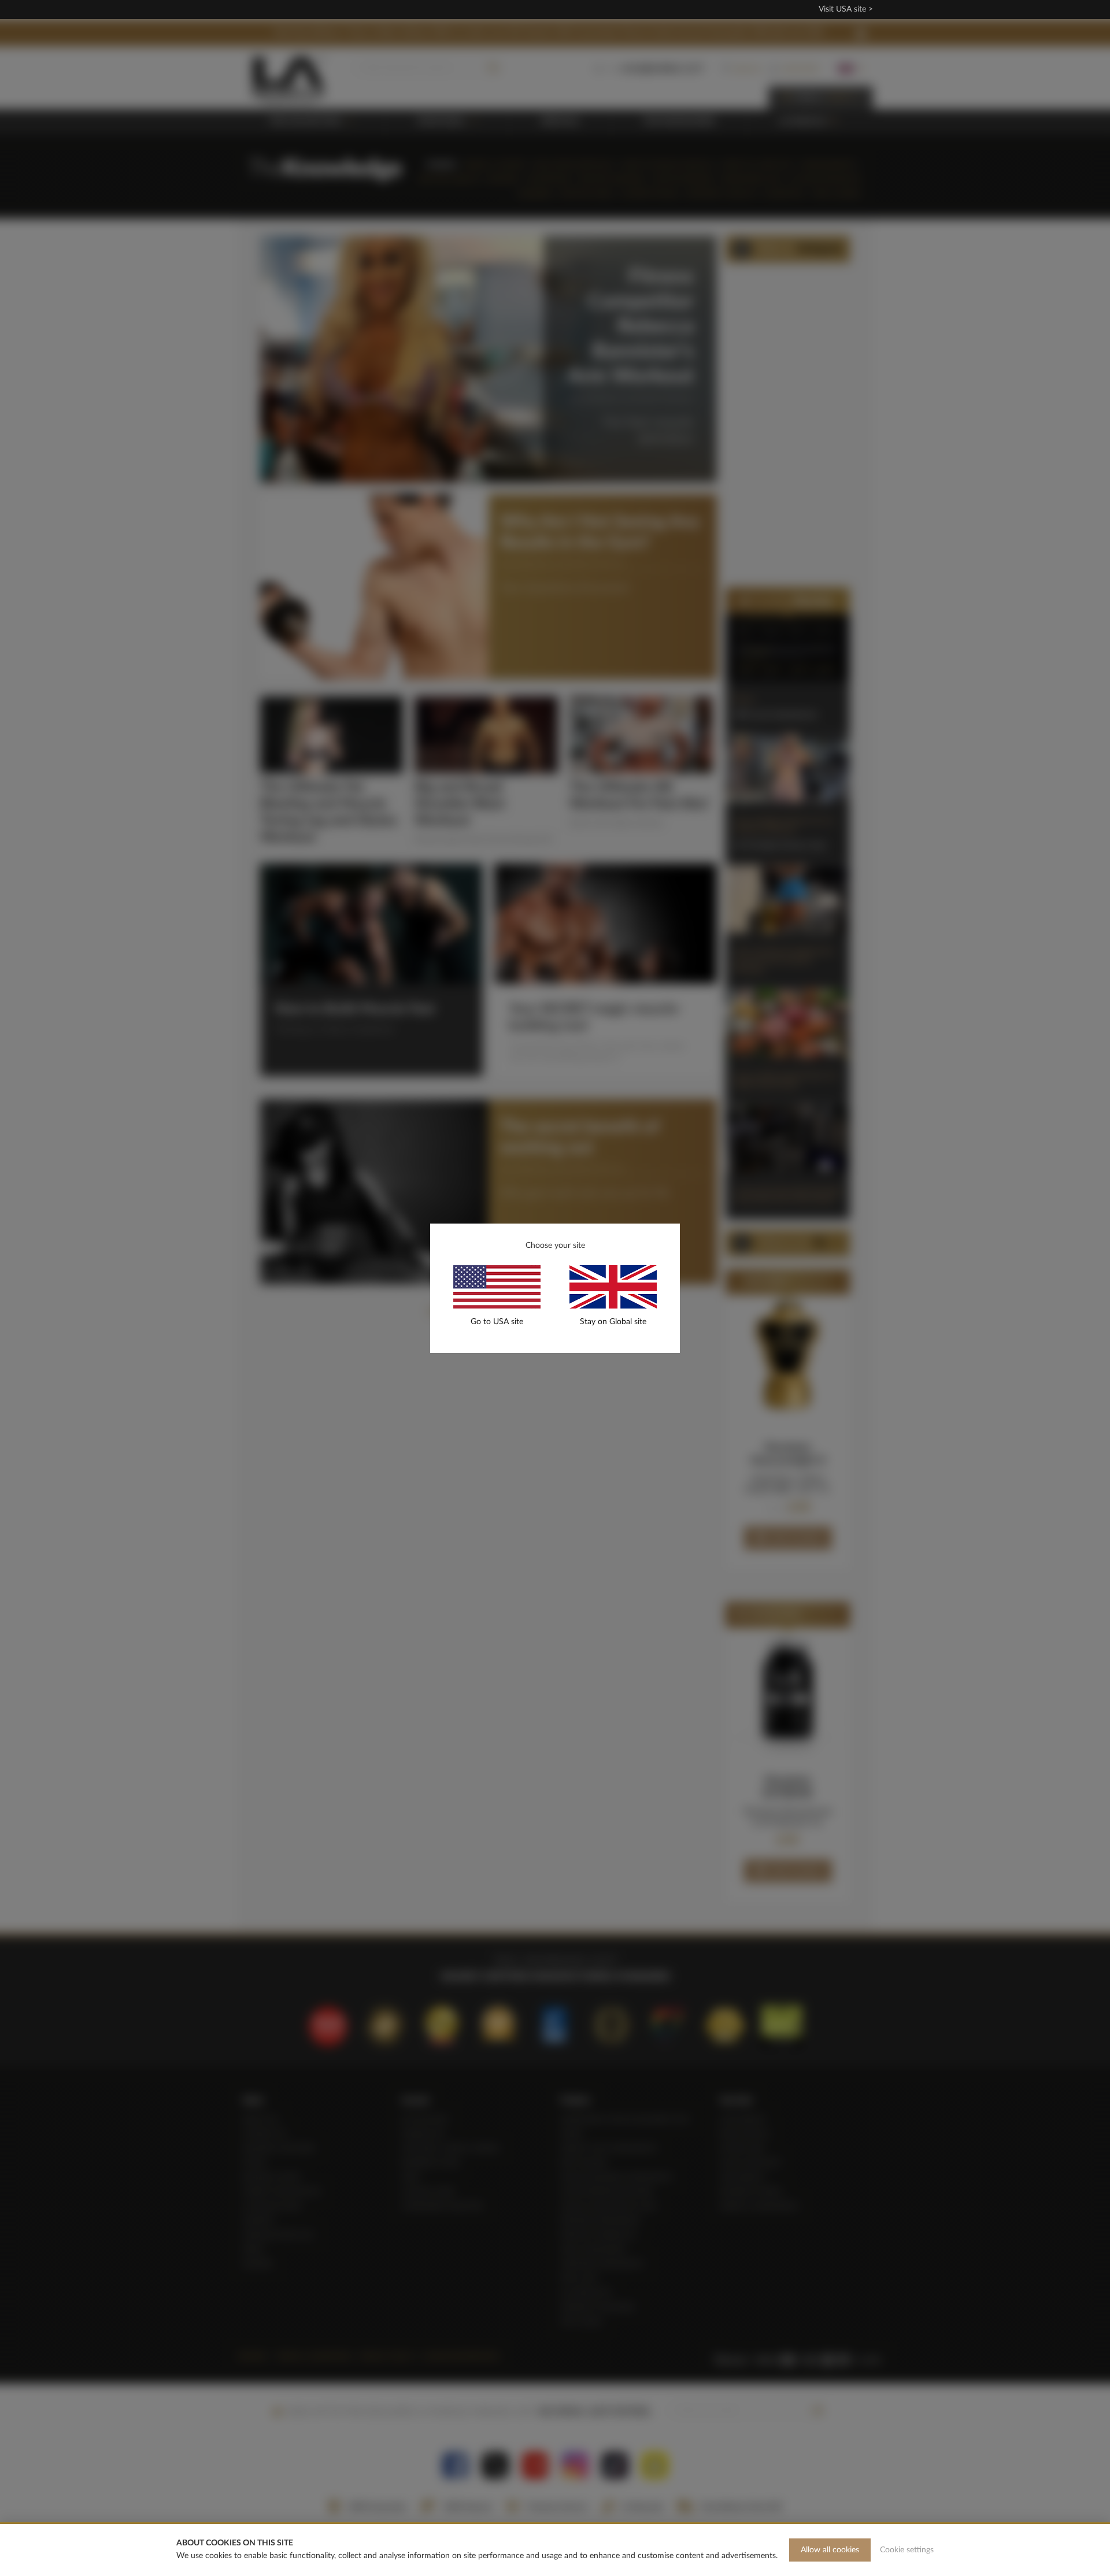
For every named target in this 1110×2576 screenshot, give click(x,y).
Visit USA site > (846, 9)
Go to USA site (497, 1322)
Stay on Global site (613, 1322)
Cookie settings (907, 2550)
